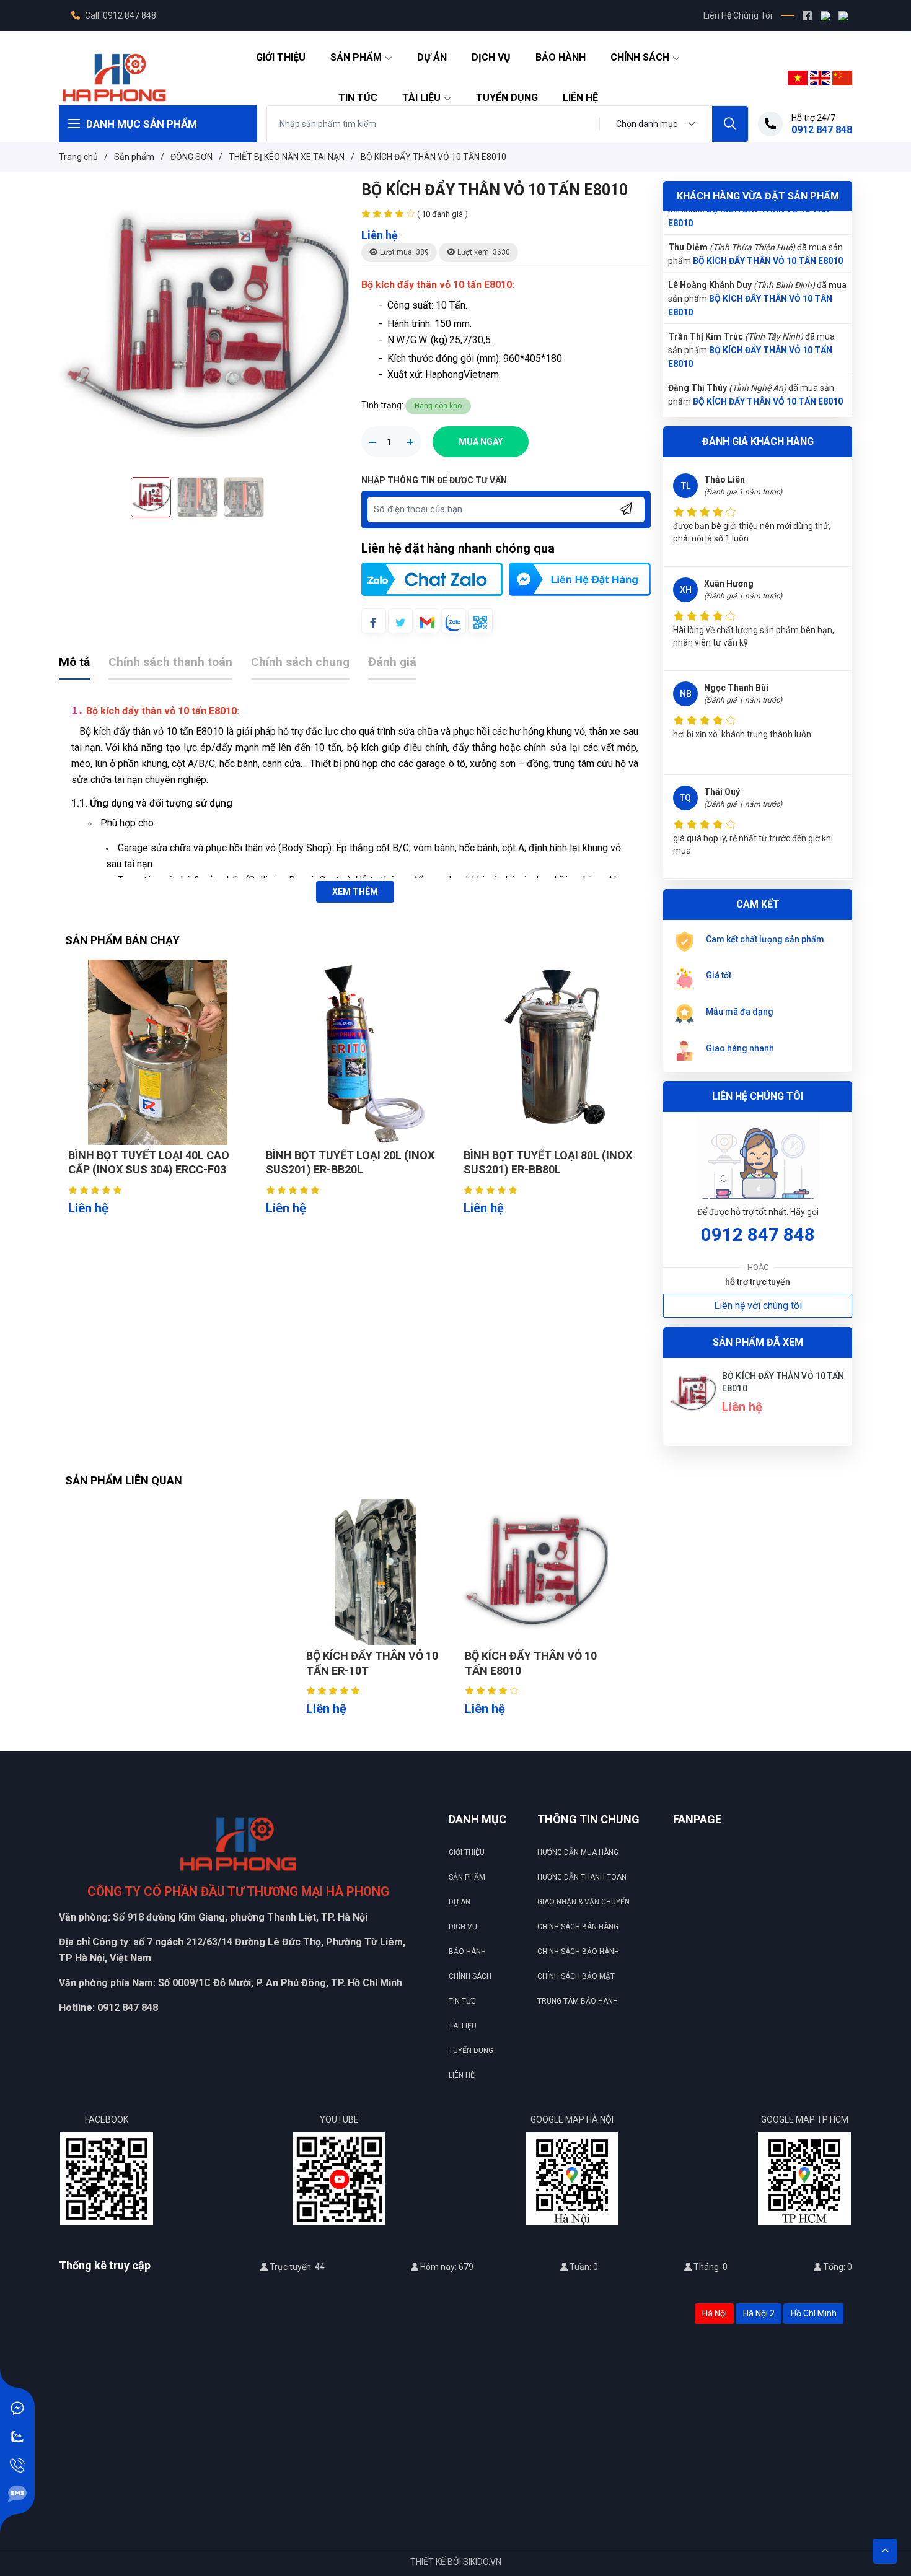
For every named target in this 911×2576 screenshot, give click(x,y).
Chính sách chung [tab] (300, 662)
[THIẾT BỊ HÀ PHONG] (114, 77)
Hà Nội (715, 2313)
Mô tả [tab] (74, 662)
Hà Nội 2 (759, 2313)
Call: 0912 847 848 (120, 15)
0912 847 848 (758, 1235)
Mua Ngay (481, 442)
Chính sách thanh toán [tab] (170, 662)
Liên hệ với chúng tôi (758, 1306)
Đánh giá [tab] (392, 662)
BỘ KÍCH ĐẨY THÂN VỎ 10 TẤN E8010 (768, 242)
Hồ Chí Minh (814, 2313)
